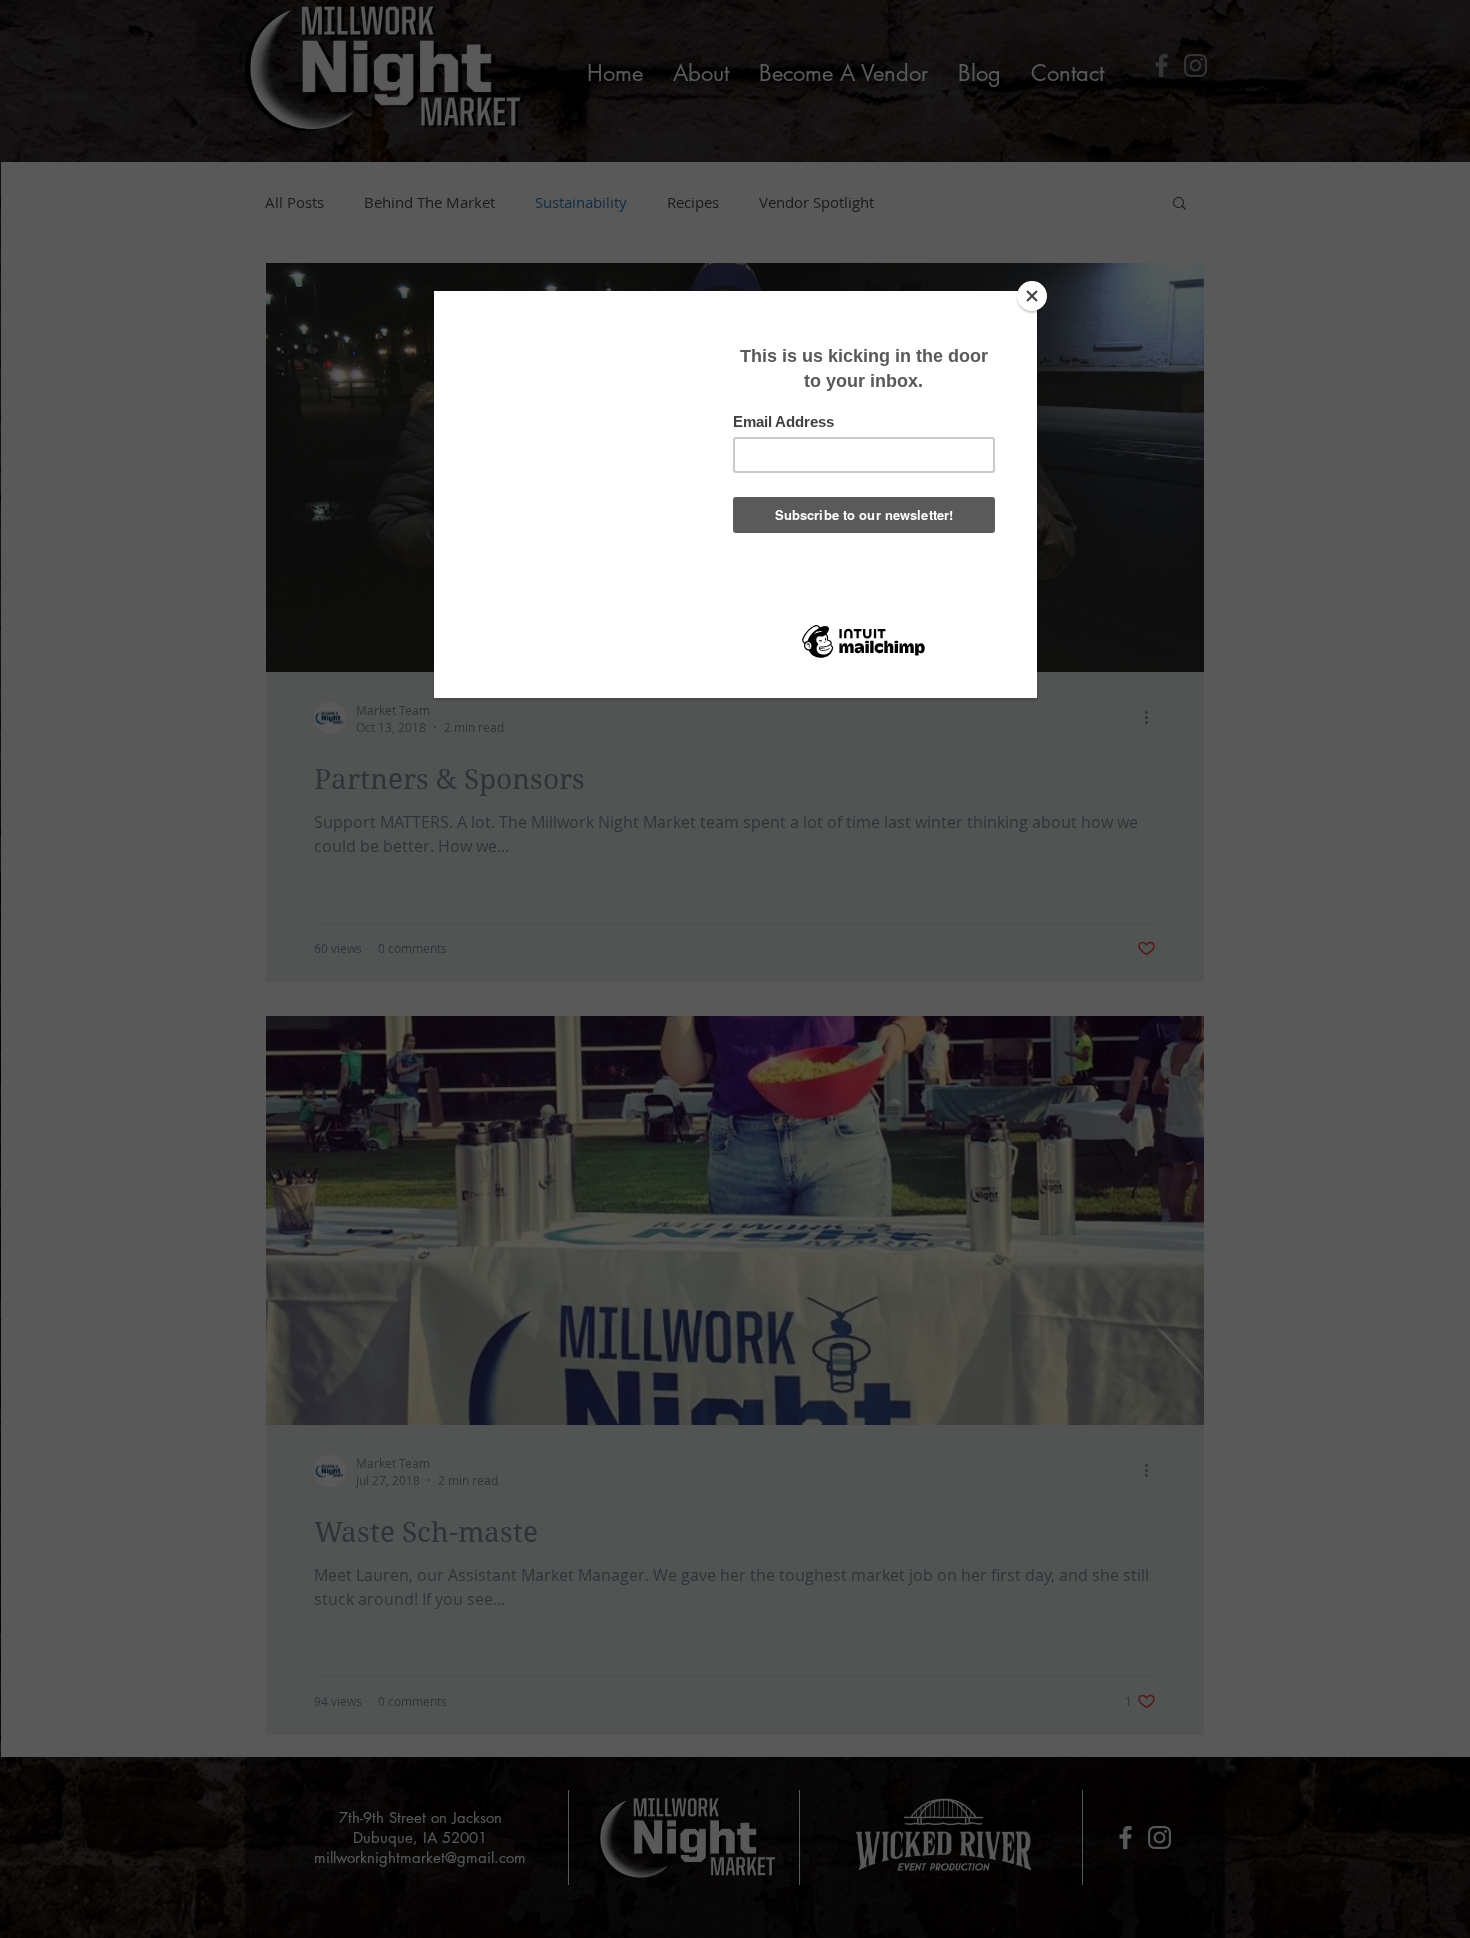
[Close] (1032, 296)
